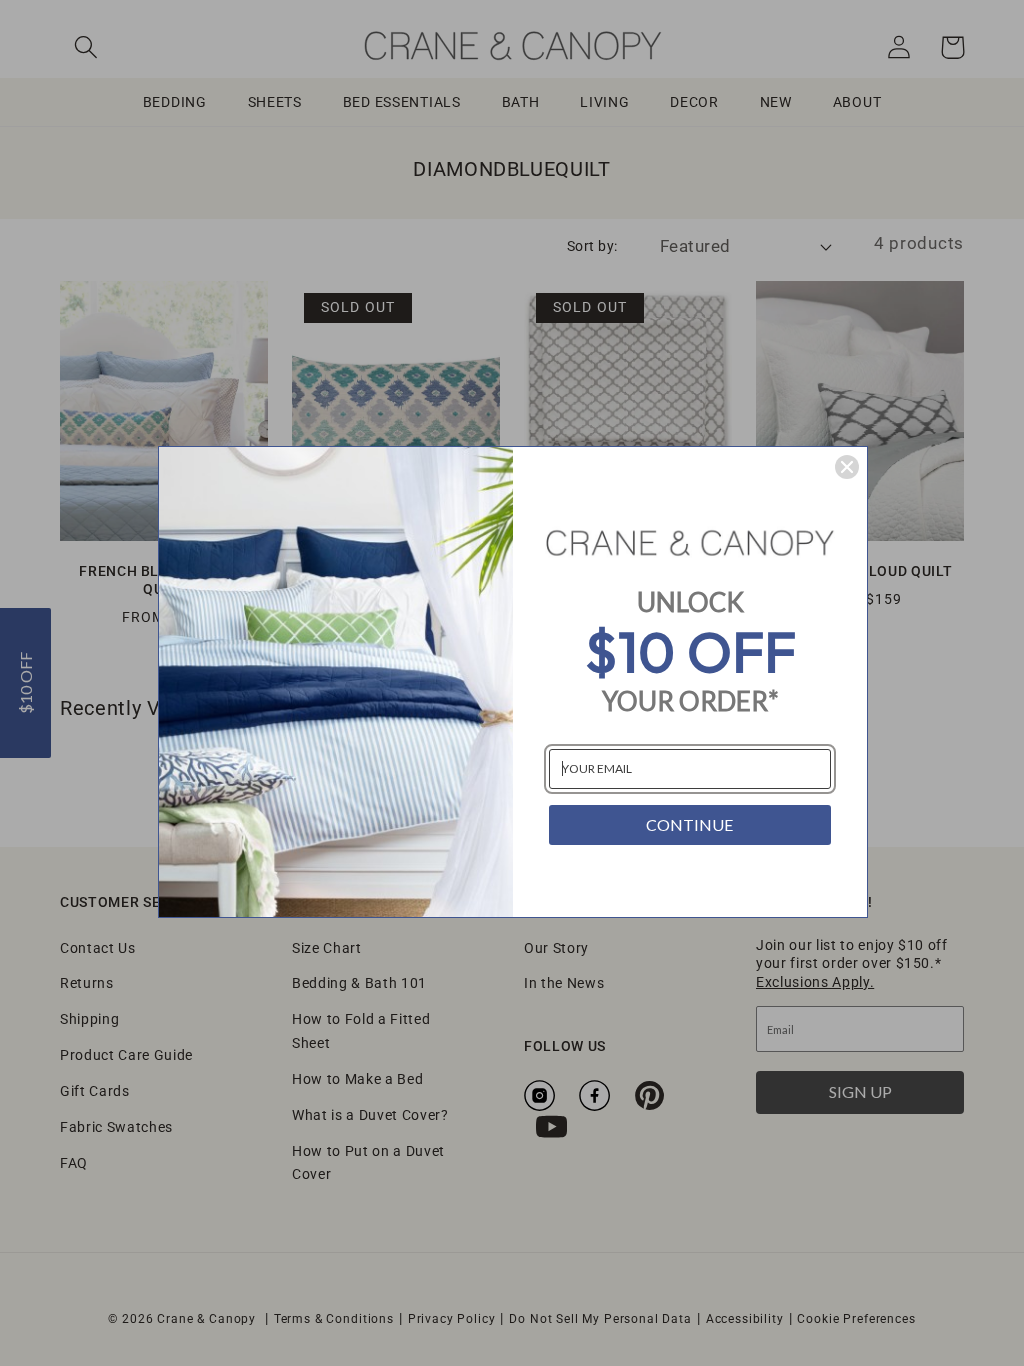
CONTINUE (689, 824)
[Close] (847, 467)
